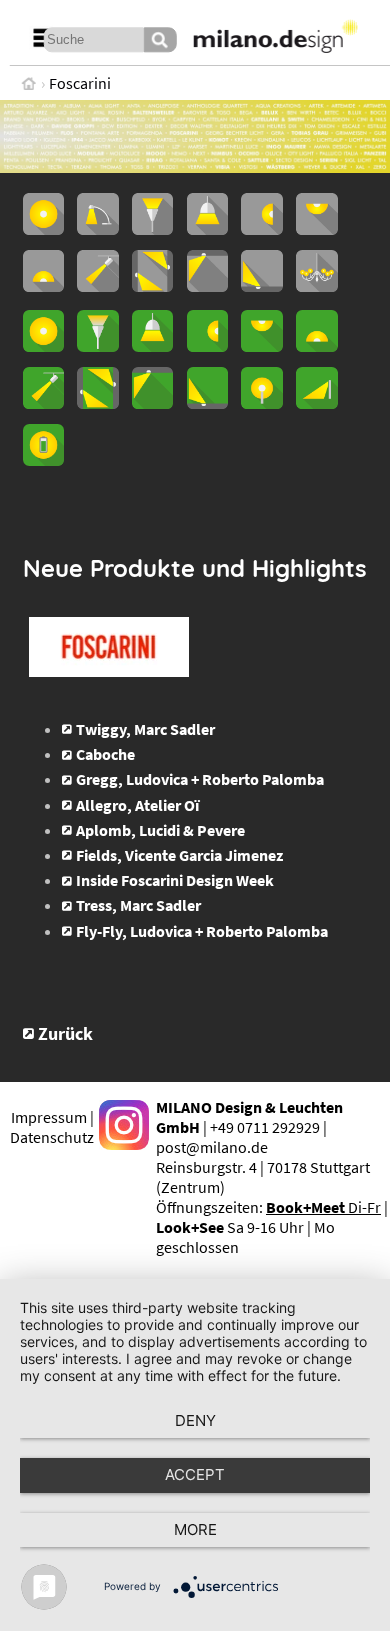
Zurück (65, 1034)
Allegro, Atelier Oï (137, 805)
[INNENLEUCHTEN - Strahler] (97, 286)
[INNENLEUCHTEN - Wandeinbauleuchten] (152, 286)
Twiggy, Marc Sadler (145, 729)
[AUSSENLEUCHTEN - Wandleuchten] (207, 346)
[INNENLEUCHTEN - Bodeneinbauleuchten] (261, 286)
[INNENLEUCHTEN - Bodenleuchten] (43, 286)
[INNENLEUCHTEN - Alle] (43, 229)
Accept (195, 1474)
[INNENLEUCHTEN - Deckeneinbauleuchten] (207, 286)
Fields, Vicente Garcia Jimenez (179, 855)
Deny (195, 1420)
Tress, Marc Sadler (138, 905)
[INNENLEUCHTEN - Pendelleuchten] (207, 229)
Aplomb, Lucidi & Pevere (160, 830)
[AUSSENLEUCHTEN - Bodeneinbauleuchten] (207, 403)
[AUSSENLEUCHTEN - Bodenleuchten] (316, 346)
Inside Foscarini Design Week (175, 880)
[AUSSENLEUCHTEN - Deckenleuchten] (261, 346)
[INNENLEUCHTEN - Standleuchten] (152, 229)
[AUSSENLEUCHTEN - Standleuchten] (97, 346)
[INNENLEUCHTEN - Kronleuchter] (316, 286)
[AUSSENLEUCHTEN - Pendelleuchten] (152, 346)
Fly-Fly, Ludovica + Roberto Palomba (202, 931)
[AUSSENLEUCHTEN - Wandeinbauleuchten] (97, 403)
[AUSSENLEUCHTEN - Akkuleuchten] (43, 460)
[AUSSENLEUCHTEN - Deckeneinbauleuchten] (152, 403)
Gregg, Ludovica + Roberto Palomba (200, 779)
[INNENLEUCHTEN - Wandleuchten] (261, 229)
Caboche (105, 754)
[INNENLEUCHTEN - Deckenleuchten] (316, 229)
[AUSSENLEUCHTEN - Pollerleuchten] (261, 403)
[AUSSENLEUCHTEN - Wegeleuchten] (316, 403)
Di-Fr (323, 1207)
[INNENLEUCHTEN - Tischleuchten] (97, 229)
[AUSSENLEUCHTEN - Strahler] (43, 403)
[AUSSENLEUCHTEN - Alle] (43, 346)
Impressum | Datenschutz (52, 1127)
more (195, 1529)
